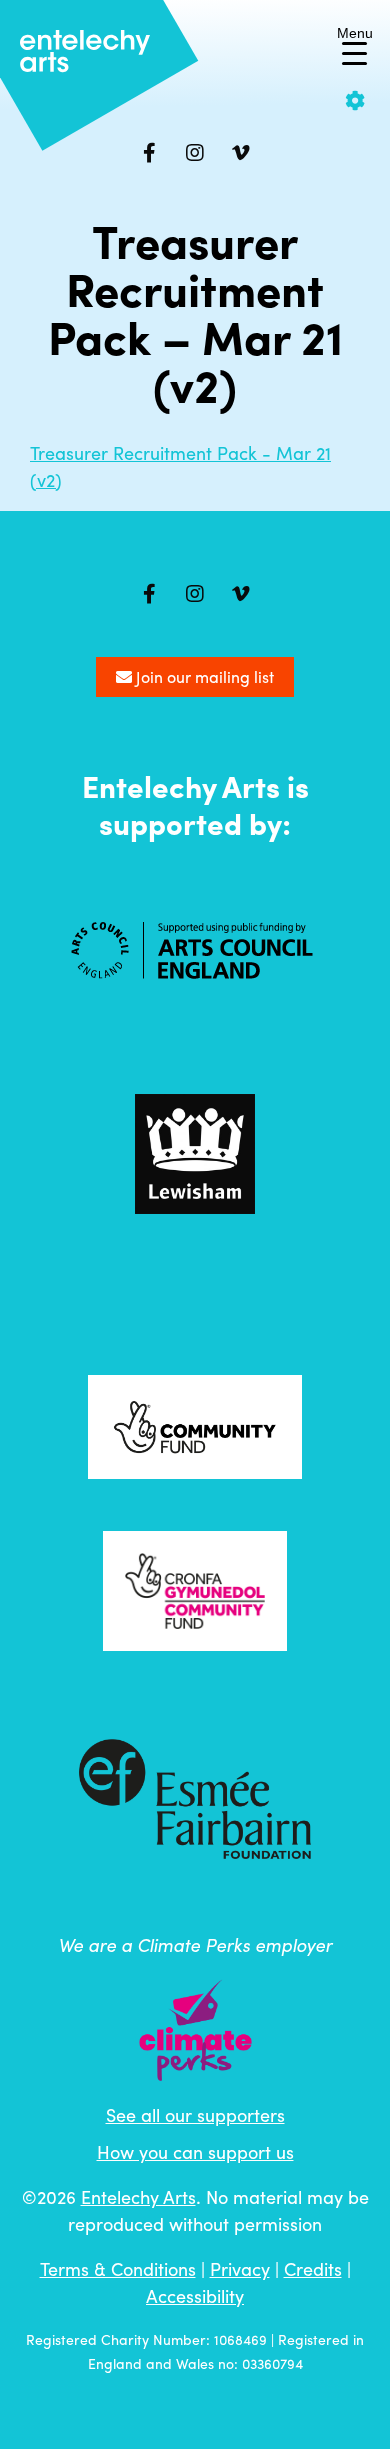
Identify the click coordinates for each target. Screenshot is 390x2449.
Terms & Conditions (118, 2268)
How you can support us (195, 2151)
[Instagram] (195, 153)
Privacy (240, 2268)
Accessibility (195, 2295)
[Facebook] (149, 153)
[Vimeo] (241, 153)
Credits (313, 2268)
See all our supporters (195, 2114)
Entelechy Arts (138, 2196)
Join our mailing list (203, 676)
